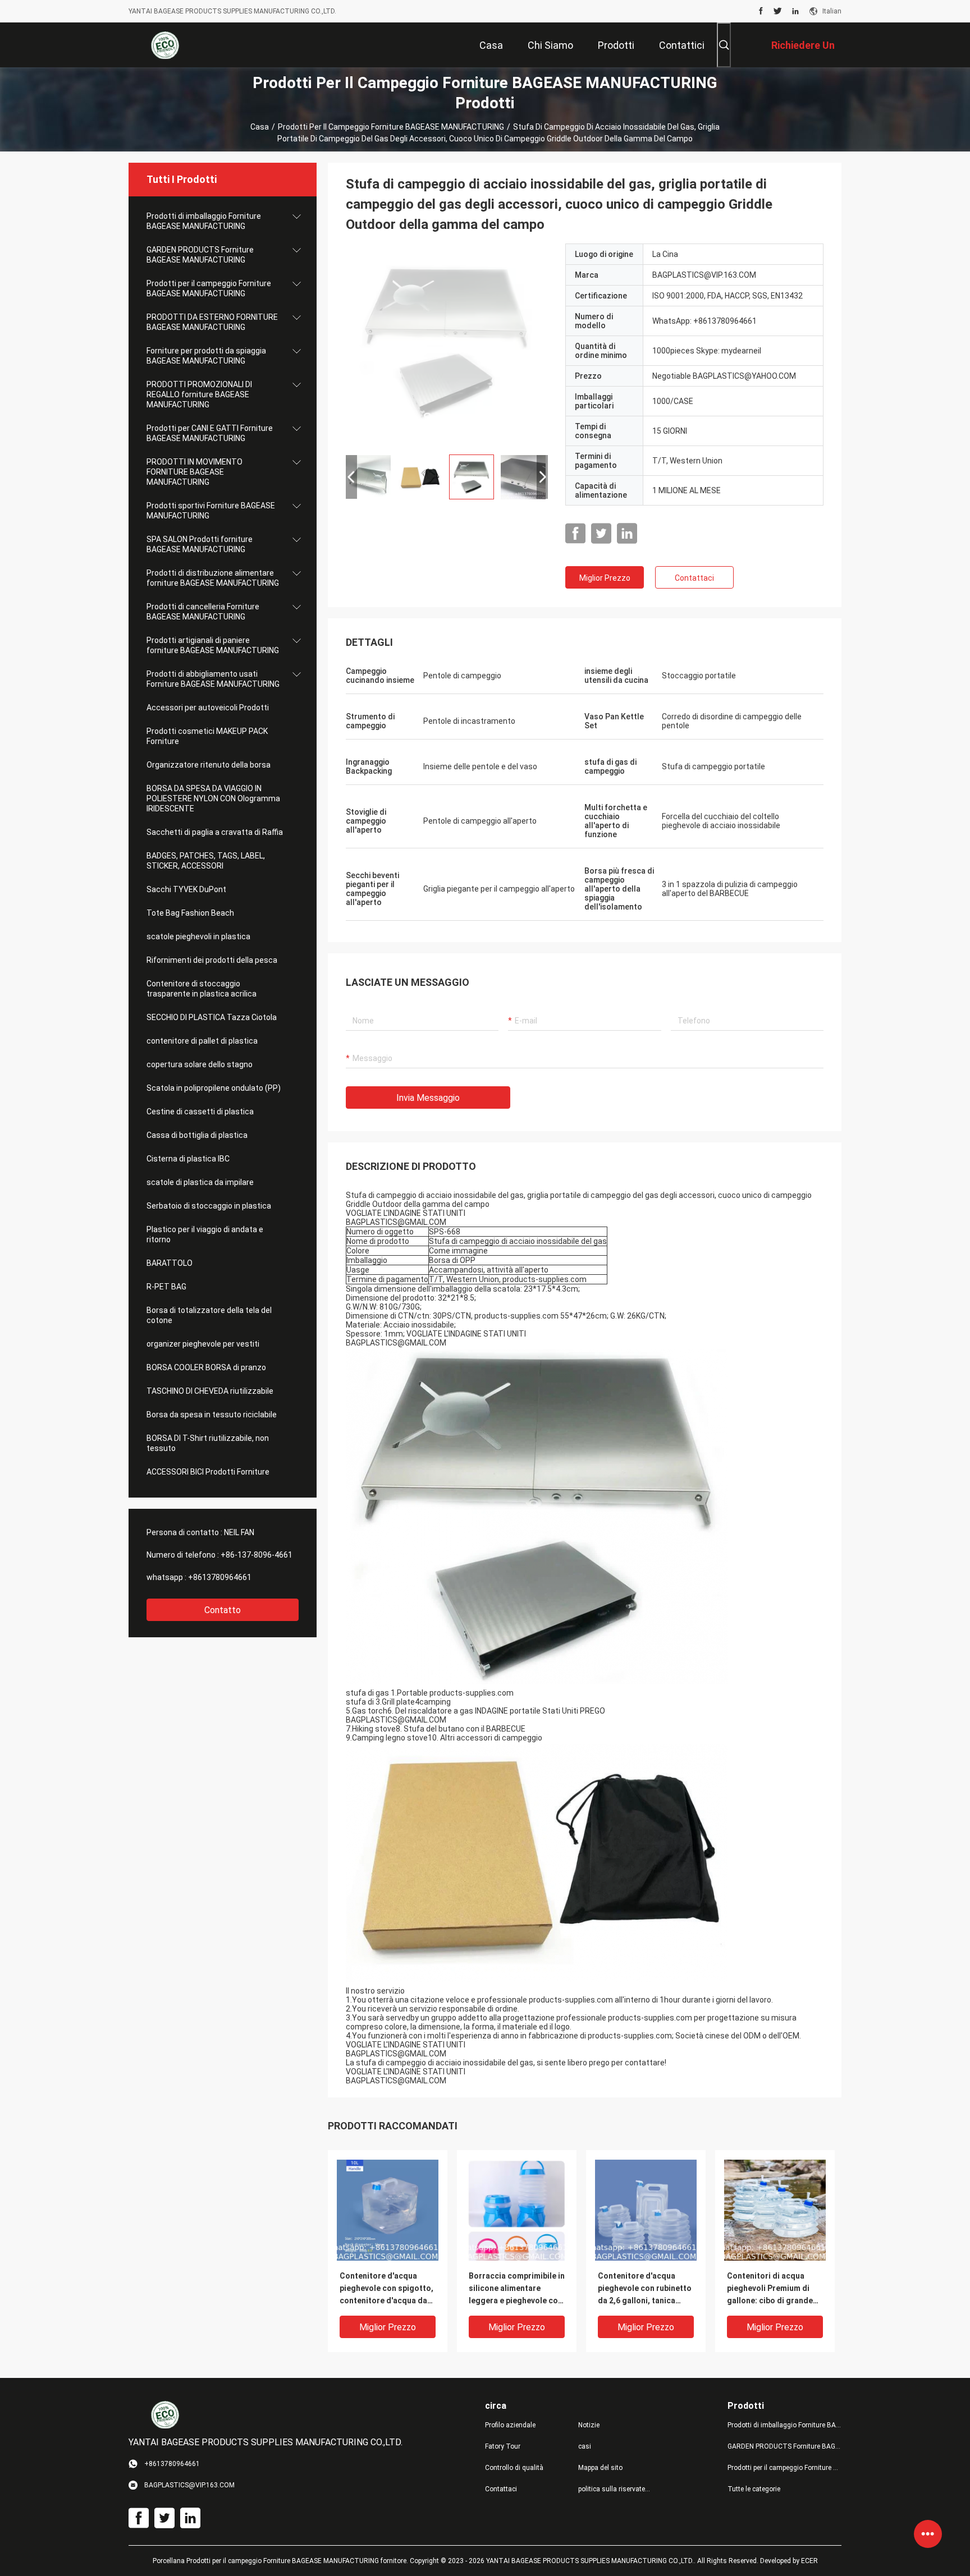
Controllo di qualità (514, 2468)
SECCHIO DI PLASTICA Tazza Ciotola (212, 1017)
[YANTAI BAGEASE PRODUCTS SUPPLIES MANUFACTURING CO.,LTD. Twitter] (778, 11)
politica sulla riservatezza (616, 2489)
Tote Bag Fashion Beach (190, 913)
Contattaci (694, 578)
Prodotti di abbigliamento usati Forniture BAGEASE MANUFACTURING (213, 679)
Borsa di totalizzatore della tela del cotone (209, 1315)
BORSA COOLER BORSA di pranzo (206, 1367)
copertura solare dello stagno (200, 1064)
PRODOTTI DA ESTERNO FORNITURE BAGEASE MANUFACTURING (212, 322)
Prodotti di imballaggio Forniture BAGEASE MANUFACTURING (204, 221)
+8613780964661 (220, 1577)
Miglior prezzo (605, 578)
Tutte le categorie (754, 2489)
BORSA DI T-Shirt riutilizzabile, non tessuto (208, 1443)
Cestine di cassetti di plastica (200, 1112)
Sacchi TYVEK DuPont (186, 889)
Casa (260, 127)
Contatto (223, 1610)
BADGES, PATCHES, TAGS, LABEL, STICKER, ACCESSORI (206, 861)
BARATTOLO (170, 1263)
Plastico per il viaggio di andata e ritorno (205, 1234)
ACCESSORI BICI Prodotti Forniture (208, 1472)
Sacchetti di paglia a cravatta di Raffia (215, 832)
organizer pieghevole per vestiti (203, 1344)
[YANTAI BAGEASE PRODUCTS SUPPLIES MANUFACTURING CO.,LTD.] (165, 45)
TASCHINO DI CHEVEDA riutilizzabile (210, 1391)
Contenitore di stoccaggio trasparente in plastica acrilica (202, 989)
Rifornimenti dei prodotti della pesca (212, 960)
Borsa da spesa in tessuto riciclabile (212, 1415)
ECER (809, 2561)
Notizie (589, 2425)
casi (585, 2446)
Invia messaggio (428, 1098)
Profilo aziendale (510, 2425)
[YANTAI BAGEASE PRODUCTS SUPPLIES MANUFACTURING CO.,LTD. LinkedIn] (795, 11)
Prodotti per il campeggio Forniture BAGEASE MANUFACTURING (391, 127)
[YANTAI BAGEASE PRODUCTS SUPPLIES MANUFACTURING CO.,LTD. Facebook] (761, 11)
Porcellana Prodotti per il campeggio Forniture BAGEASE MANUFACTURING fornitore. (281, 2561)
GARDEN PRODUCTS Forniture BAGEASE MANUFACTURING (200, 255)
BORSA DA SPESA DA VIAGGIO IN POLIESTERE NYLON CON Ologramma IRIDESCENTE (213, 798)
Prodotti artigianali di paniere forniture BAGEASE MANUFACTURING (213, 645)
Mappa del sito (600, 2468)
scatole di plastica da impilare (200, 1182)
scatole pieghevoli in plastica (198, 936)
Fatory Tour (503, 2446)
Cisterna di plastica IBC (188, 1159)
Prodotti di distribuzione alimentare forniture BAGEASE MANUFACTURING (213, 578)
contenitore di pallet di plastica (202, 1041)
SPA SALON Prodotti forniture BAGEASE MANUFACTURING (200, 544)
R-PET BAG (166, 1287)
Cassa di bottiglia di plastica (197, 1135)
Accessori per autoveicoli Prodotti (208, 708)
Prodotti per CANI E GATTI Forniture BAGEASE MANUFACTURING (210, 433)
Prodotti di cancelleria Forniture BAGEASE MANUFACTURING (203, 612)
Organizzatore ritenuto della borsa (209, 765)
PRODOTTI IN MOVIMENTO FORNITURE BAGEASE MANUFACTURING (195, 472)
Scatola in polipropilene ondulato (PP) (214, 1088)
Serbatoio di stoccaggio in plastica (209, 1206)
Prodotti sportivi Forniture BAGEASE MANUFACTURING (211, 511)
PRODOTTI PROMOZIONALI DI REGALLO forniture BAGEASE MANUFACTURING (199, 394)
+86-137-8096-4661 (257, 1555)
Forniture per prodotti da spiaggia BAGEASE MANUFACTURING (206, 356)
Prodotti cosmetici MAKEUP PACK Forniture (207, 736)
